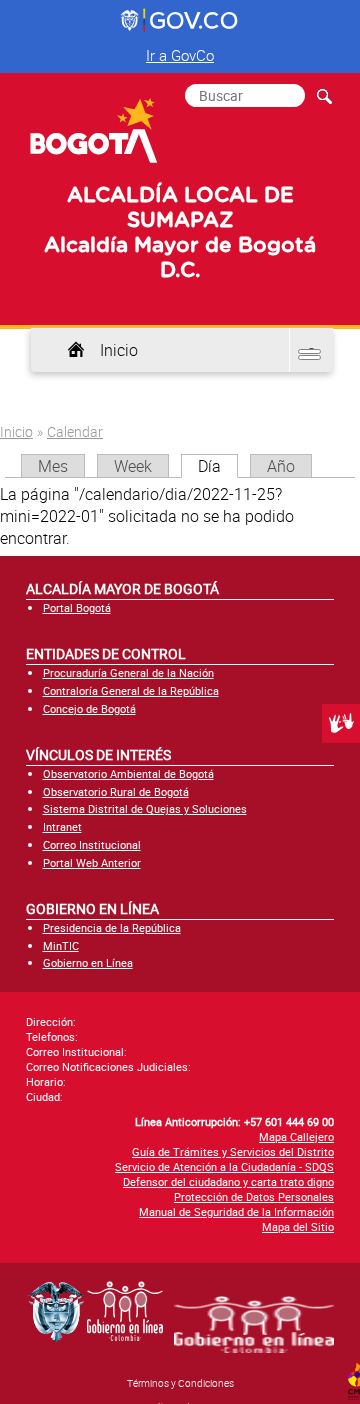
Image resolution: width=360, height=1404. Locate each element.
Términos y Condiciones (180, 1383)
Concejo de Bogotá (89, 708)
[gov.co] (180, 21)
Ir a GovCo (180, 55)
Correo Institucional (92, 844)
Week (133, 466)
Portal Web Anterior (92, 862)
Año (281, 466)
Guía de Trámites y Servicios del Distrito (233, 1151)
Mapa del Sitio (298, 1226)
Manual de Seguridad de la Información (236, 1211)
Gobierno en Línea (88, 962)
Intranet (62, 826)
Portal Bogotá (77, 607)
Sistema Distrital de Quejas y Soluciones (145, 808)
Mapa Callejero (296, 1136)
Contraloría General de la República (131, 690)
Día (218, 466)
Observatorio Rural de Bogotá (116, 791)
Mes (53, 466)
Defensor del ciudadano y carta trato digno (228, 1181)
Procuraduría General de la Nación (128, 672)
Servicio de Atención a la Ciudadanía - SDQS (224, 1166)
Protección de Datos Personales (254, 1196)
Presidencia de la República (112, 927)
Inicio (119, 350)
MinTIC (61, 945)
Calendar (75, 431)
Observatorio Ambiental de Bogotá (128, 773)
